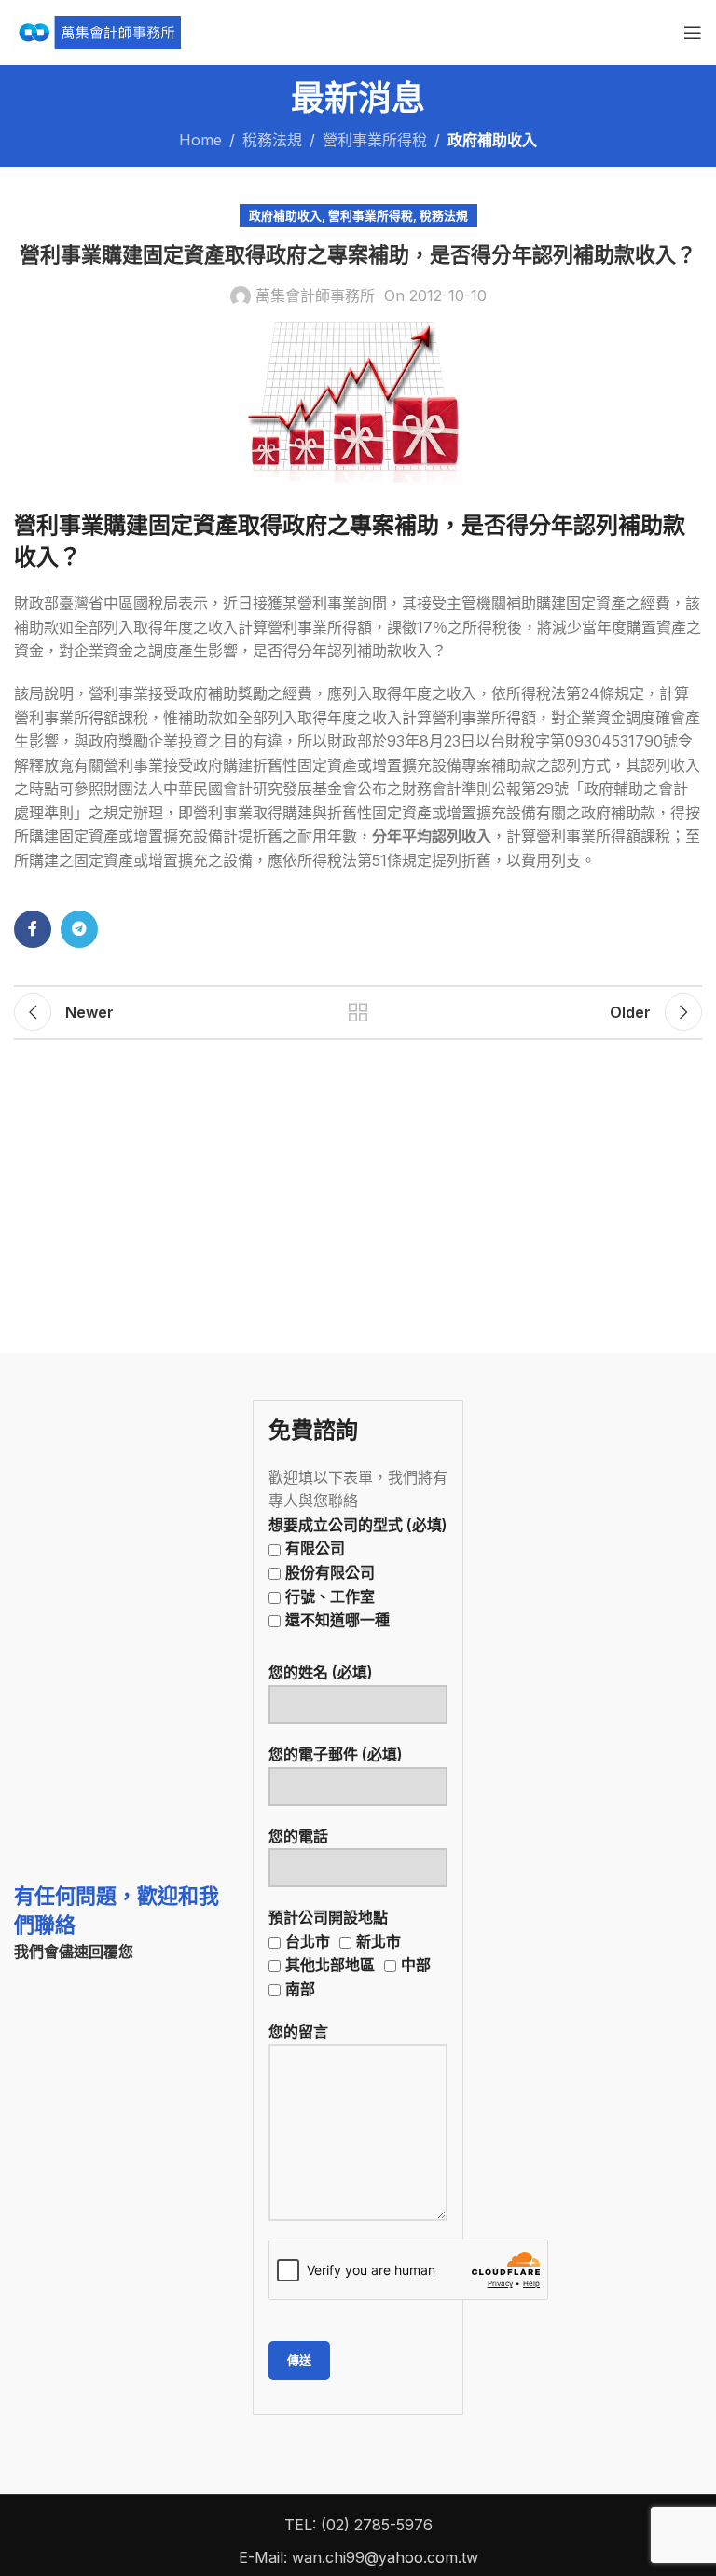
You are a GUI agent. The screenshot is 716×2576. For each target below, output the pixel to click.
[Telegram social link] (79, 929)
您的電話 (298, 1836)
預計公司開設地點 (350, 1953)
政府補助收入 (492, 140)
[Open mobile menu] (693, 33)
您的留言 (298, 2032)
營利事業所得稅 (375, 140)
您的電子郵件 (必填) (336, 1754)
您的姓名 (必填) (321, 1672)
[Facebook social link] (33, 929)
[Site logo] (97, 31)
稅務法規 (272, 140)
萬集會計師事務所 (315, 295)
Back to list (358, 1012)
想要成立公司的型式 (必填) (358, 1572)
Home (200, 140)
